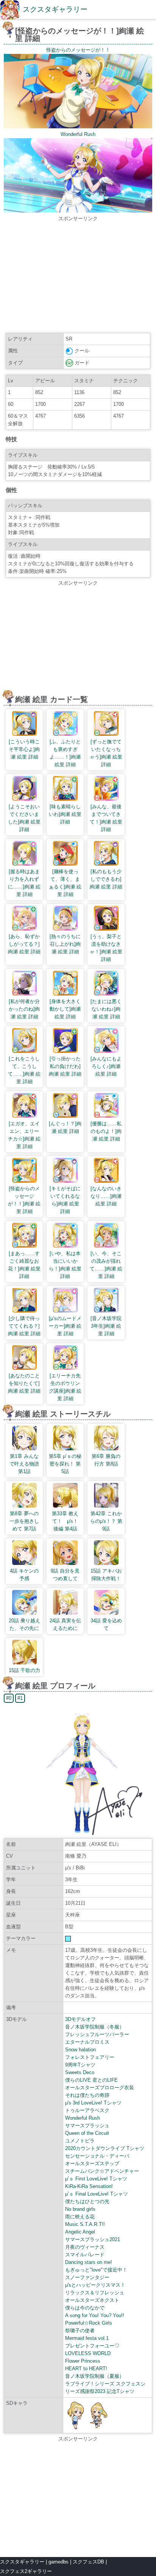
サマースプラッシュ (87, 2126)
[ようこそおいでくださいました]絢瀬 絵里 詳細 (24, 818)
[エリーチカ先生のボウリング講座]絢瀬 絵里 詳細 (65, 1387)
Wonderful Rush (83, 2118)
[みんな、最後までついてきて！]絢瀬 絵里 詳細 (106, 818)
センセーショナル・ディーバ (97, 2156)
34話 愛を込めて (106, 1624)
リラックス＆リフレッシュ (95, 2293)
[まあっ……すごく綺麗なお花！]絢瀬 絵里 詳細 (24, 1265)
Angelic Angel (80, 2232)
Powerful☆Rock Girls (89, 2323)
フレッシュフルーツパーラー (97, 2034)
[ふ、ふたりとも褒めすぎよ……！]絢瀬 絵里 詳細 (65, 753)
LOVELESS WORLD (88, 2353)
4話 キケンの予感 (24, 1575)
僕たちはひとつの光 (87, 2201)
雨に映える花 (80, 2217)
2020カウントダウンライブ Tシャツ (105, 2148)
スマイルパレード (85, 2255)
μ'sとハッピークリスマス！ (95, 2285)
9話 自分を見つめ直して (65, 1575)
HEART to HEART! (86, 2369)
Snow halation (80, 2050)
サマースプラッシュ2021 (93, 2239)
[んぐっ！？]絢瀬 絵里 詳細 (65, 1127)
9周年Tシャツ (80, 2065)
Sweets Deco (80, 2072)
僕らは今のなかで (85, 2308)
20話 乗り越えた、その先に (24, 1624)
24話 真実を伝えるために (65, 1624)
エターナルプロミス (87, 2042)
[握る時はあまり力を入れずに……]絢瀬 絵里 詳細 (24, 883)
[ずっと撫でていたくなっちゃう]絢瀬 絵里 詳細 (106, 753)
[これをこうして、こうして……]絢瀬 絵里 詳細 (24, 1070)
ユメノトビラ (80, 2141)
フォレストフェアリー (90, 2057)
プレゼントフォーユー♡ (92, 2346)
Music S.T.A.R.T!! (85, 2224)
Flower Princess (83, 2361)
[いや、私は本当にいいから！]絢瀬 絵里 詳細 (65, 1265)
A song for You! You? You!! (95, 2315)
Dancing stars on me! (89, 2262)
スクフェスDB (88, 2562)
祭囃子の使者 (80, 2331)
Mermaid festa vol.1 (87, 2338)
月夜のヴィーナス (85, 2247)
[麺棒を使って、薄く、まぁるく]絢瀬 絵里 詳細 (65, 883)
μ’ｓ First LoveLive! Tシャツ (96, 2179)
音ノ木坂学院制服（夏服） (95, 2376)
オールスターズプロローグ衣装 (100, 2088)
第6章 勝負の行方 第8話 (106, 1460)
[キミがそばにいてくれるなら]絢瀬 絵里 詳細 (65, 1200)
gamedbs (58, 2562)
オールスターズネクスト (92, 2300)
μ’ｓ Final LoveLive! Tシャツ (97, 2194)
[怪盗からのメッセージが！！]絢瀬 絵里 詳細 (24, 1200)
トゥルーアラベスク (87, 2110)
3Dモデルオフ (80, 2019)
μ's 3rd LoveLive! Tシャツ (93, 2103)
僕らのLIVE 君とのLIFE (91, 2080)
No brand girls (80, 2209)
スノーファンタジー (87, 2277)
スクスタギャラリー (55, 9)
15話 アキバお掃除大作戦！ (106, 1575)
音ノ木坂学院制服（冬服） (95, 2027)
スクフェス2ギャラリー (26, 2571)
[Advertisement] (78, 276)
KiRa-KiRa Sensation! (89, 2186)
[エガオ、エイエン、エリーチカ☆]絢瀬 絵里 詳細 (24, 1135)
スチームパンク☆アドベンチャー (102, 2171)
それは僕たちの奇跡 (87, 2095)
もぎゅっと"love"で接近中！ (96, 2270)
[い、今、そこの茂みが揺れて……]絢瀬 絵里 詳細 (106, 1265)
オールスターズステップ (92, 2163)
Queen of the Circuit (87, 2133)
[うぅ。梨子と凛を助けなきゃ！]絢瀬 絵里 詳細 (106, 948)
